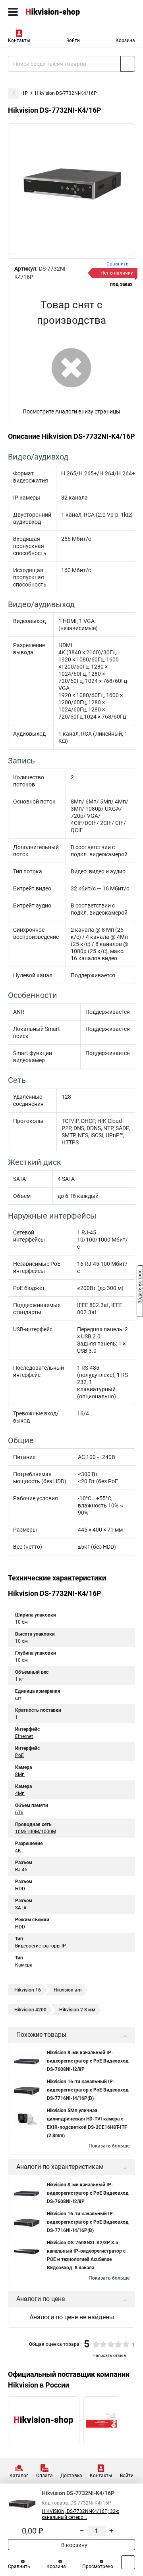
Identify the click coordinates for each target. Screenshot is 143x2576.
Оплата (44, 2476)
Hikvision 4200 (30, 2010)
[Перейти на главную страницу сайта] (60, 12)
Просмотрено (98, 2566)
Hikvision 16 (28, 1990)
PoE (19, 1755)
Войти (73, 40)
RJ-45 (21, 1870)
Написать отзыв (109, 2356)
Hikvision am (68, 1990)
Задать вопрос (140, 1288)
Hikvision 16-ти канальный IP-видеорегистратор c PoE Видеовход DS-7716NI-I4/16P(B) (88, 2090)
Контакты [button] (19, 40)
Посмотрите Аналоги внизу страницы (71, 411)
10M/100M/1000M (36, 1832)
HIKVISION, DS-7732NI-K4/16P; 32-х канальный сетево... (80, 2514)
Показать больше (109, 2146)
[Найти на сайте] (128, 64)
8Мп (20, 1774)
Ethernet (24, 1736)
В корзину (74, 2545)
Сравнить (19, 2566)
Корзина (125, 40)
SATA (21, 1908)
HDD (20, 1889)
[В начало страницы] (128, 2562)
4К (18, 1851)
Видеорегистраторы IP (41, 1946)
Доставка (71, 2476)
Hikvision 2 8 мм (77, 2010)
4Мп (20, 1794)
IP (25, 93)
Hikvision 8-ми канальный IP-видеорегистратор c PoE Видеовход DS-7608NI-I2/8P (88, 2061)
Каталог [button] (19, 2476)
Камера (24, 1965)
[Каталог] (13, 12)
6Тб (19, 1813)
